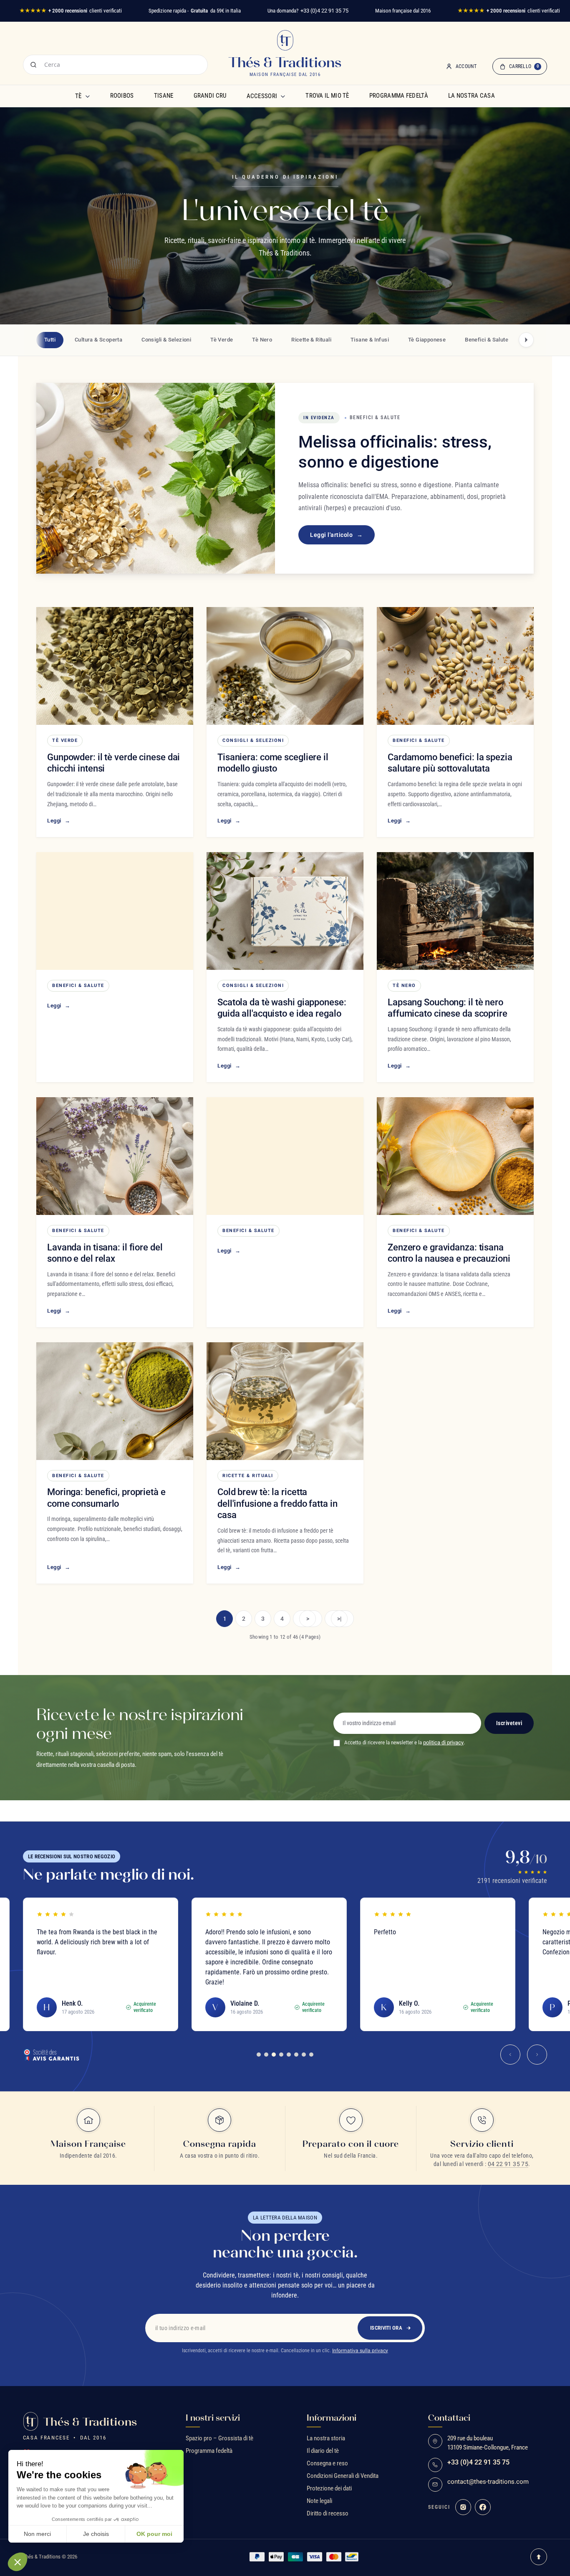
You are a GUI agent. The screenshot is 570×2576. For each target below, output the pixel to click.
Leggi (59, 821)
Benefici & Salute (419, 740)
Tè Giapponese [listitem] (427, 340)
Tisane (164, 96)
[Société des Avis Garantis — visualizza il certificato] (51, 2055)
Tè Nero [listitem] (262, 340)
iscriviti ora (386, 2328)
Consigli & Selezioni (253, 740)
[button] (18, 2562)
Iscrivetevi (509, 1723)
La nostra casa (472, 96)
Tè (78, 96)
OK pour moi (154, 2534)
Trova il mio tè (327, 96)
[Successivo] (526, 340)
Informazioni (332, 2418)
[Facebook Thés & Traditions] (483, 2507)
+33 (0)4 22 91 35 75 (324, 11)
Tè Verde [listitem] (222, 340)
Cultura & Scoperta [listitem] (98, 340)
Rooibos (122, 96)
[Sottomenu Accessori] (283, 96)
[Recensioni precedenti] (510, 2055)
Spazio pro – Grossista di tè (219, 2438)
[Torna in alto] (539, 2557)
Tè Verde (65, 740)
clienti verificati (71, 11)
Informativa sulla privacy (360, 2351)
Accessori (262, 96)
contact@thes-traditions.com (488, 2482)
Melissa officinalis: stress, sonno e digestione (395, 452)
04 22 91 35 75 (508, 2164)
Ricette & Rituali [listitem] (311, 340)
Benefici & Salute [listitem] (487, 340)
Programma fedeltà (399, 96)
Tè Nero (404, 986)
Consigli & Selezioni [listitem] (166, 340)
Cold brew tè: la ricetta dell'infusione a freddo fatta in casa (277, 1503)
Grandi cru (210, 96)
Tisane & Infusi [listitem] (370, 340)
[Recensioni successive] (537, 2055)
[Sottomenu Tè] (88, 96)
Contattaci (449, 2418)
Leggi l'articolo (337, 535)
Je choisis (96, 2534)
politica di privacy (443, 1742)
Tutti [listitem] (50, 340)
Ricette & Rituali (248, 1476)
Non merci (37, 2534)
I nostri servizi (213, 2418)
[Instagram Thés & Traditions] (463, 2507)
